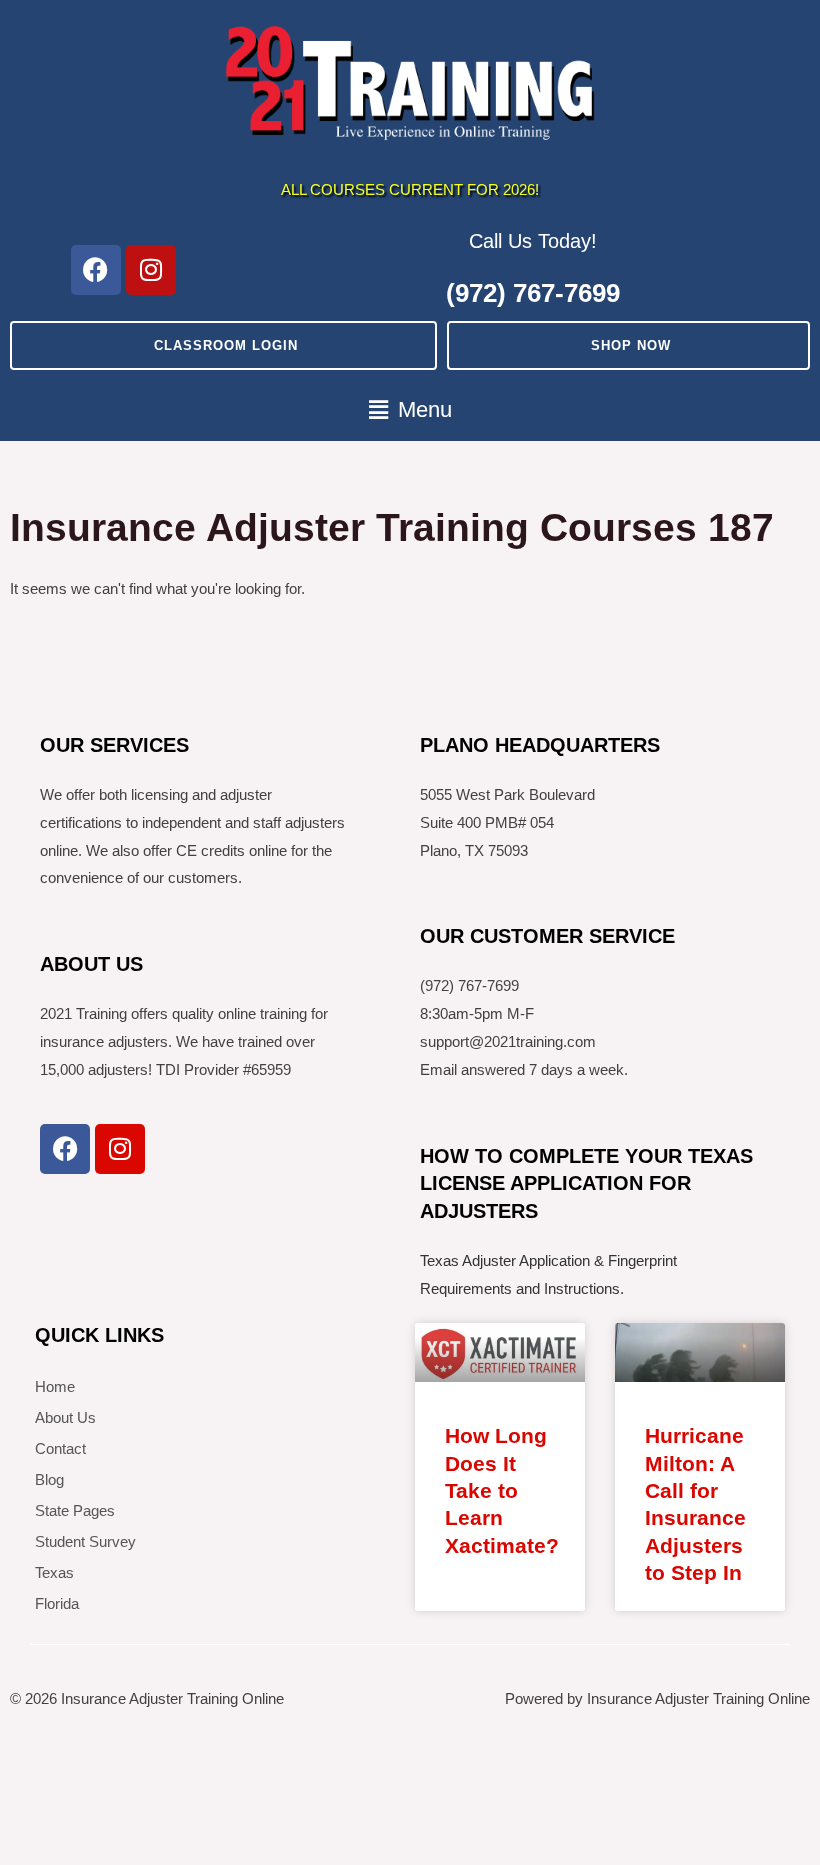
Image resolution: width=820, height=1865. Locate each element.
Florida (57, 1603)
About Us (65, 1417)
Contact (60, 1448)
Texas (54, 1572)
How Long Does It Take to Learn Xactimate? (502, 1490)
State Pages (75, 1510)
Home (55, 1386)
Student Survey (85, 1541)
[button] (410, 410)
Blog (49, 1479)
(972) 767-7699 (533, 293)
